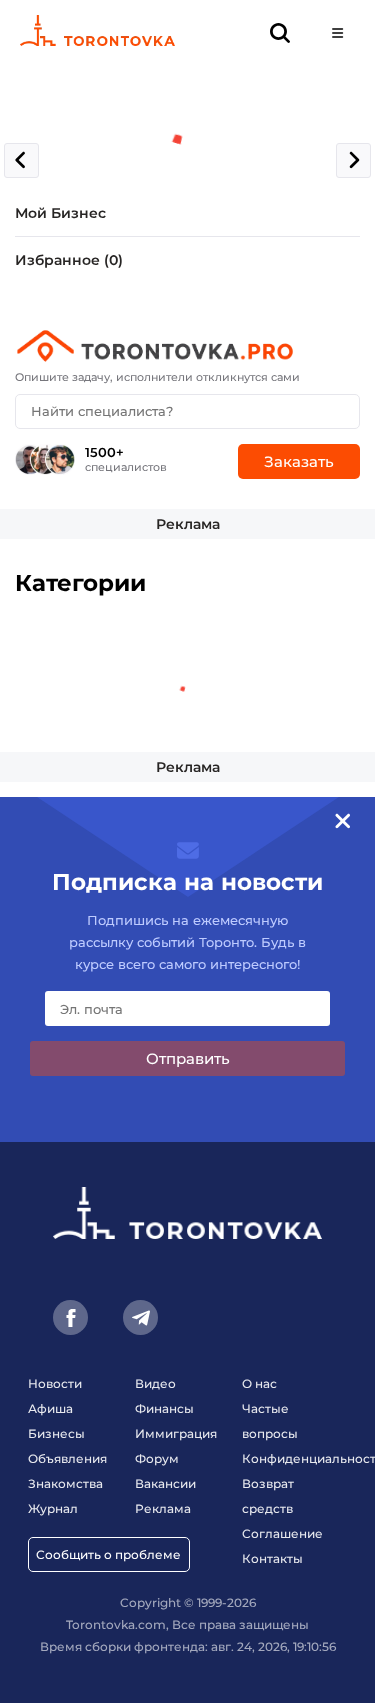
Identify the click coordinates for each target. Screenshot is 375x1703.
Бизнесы (56, 1433)
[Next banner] (353, 160)
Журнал (53, 1508)
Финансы (164, 1408)
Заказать (299, 461)
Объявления (67, 1458)
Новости (55, 1383)
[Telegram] (140, 1317)
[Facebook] (70, 1317)
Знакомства (65, 1483)
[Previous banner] (21, 160)
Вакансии (165, 1483)
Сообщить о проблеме (108, 1554)
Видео (155, 1383)
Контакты (272, 1558)
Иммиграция (176, 1433)
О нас (259, 1383)
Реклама (188, 524)
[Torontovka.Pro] (187, 346)
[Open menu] (337, 32)
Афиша (50, 1408)
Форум (157, 1458)
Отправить (188, 1058)
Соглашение (282, 1533)
